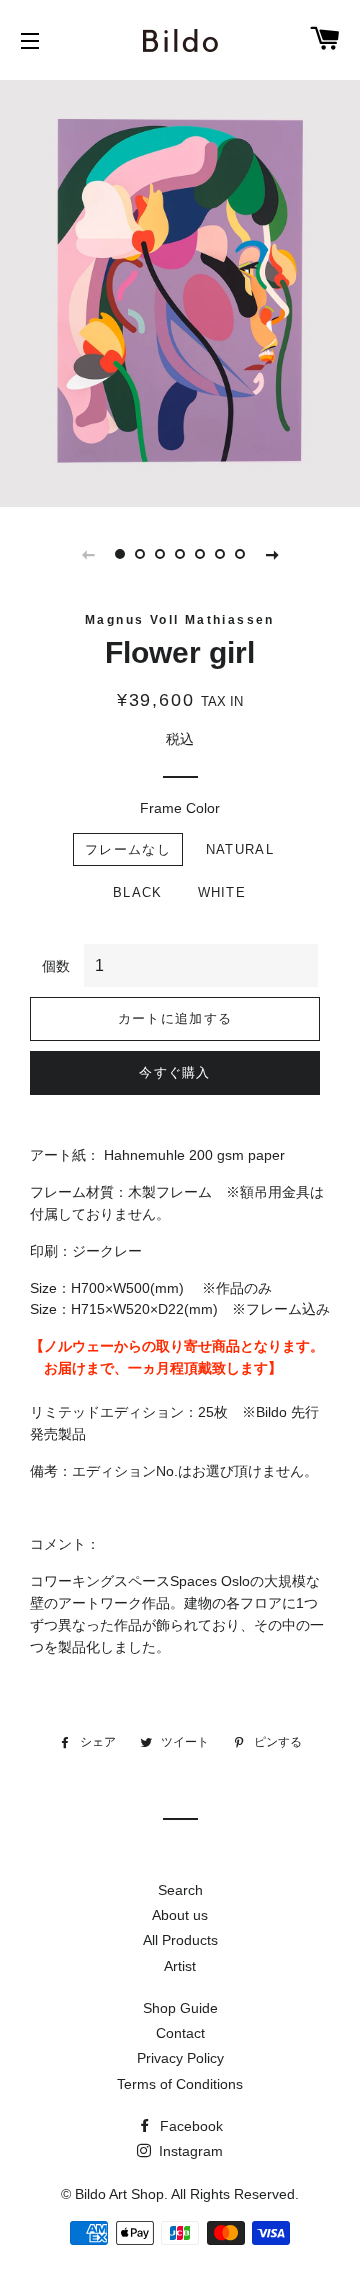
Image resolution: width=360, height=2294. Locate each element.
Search (180, 1890)
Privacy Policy (180, 2058)
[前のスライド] (88, 554)
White (222, 892)
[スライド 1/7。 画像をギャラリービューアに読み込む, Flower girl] (120, 554)
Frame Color (180, 808)
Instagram (189, 2151)
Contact (180, 2033)
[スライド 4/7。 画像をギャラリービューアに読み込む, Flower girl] (180, 554)
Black (138, 892)
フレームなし (128, 849)
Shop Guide (180, 2008)
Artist (180, 1966)
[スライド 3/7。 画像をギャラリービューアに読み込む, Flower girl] (160, 554)
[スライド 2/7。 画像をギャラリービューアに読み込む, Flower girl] (140, 554)
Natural (240, 849)
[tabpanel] (180, 291)
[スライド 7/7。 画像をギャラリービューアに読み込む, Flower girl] (240, 554)
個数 (56, 966)
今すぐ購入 (175, 1072)
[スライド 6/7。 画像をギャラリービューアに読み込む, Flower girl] (220, 554)
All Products (180, 1940)
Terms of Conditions (180, 2084)
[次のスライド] (272, 554)
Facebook (189, 2126)
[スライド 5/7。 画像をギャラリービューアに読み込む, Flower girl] (200, 554)
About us (180, 1915)
